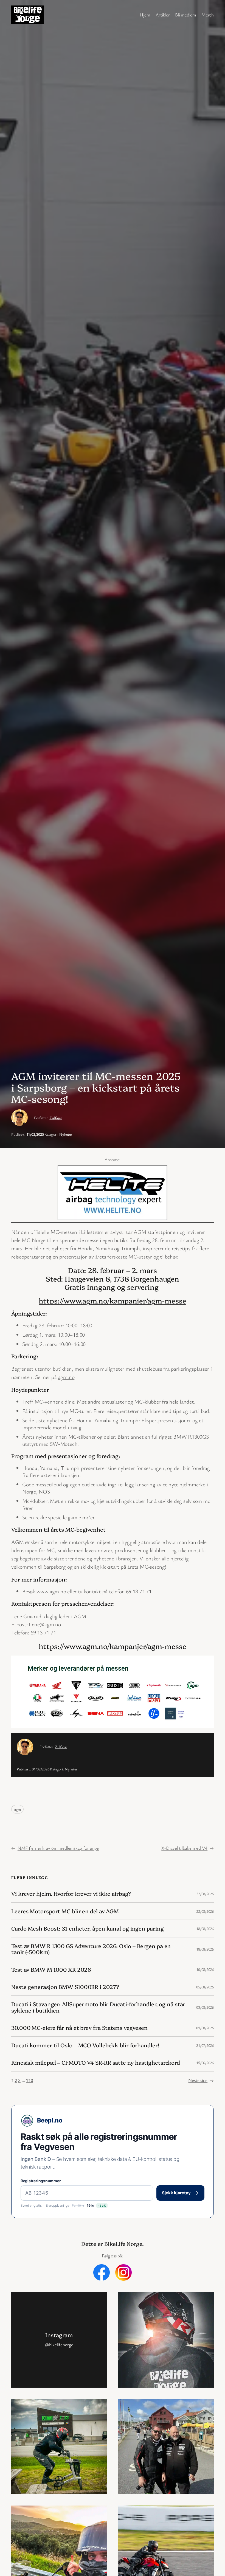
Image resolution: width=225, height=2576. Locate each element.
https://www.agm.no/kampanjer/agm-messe (112, 1300)
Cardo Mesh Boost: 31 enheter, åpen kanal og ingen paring (87, 1928)
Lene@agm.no (45, 1624)
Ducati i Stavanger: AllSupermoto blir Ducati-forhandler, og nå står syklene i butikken (98, 2007)
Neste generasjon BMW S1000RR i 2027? (65, 1987)
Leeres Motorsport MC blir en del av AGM (65, 1911)
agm (17, 1809)
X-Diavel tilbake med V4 (184, 1848)
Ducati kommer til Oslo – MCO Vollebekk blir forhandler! (85, 2045)
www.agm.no (51, 1591)
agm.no (66, 1377)
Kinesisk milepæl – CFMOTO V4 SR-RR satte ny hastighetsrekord (96, 2062)
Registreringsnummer (41, 2181)
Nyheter (66, 1134)
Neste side (201, 2080)
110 (29, 2080)
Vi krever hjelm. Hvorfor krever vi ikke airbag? (71, 1894)
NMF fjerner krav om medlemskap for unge (58, 1848)
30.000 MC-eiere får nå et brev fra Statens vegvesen (79, 2028)
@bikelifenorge (59, 2344)
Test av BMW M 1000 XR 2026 (51, 1969)
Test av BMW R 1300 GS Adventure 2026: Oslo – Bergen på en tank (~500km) (91, 1949)
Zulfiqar (56, 1118)
